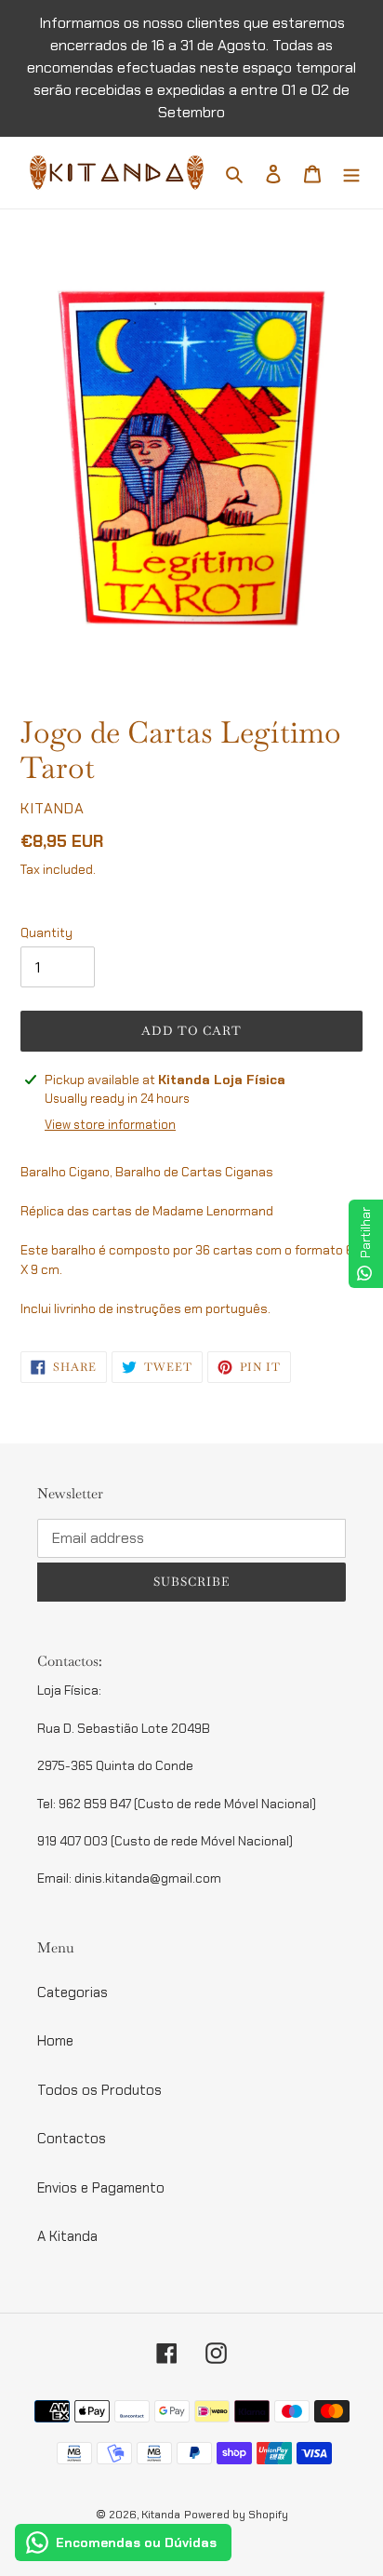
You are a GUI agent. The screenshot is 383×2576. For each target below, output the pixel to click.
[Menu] (351, 173)
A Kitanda (67, 2236)
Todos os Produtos (99, 2090)
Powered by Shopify (236, 2515)
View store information (110, 1125)
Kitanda (161, 2515)
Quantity (46, 933)
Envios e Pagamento (101, 2188)
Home (55, 2041)
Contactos (72, 2139)
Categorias (73, 1992)
